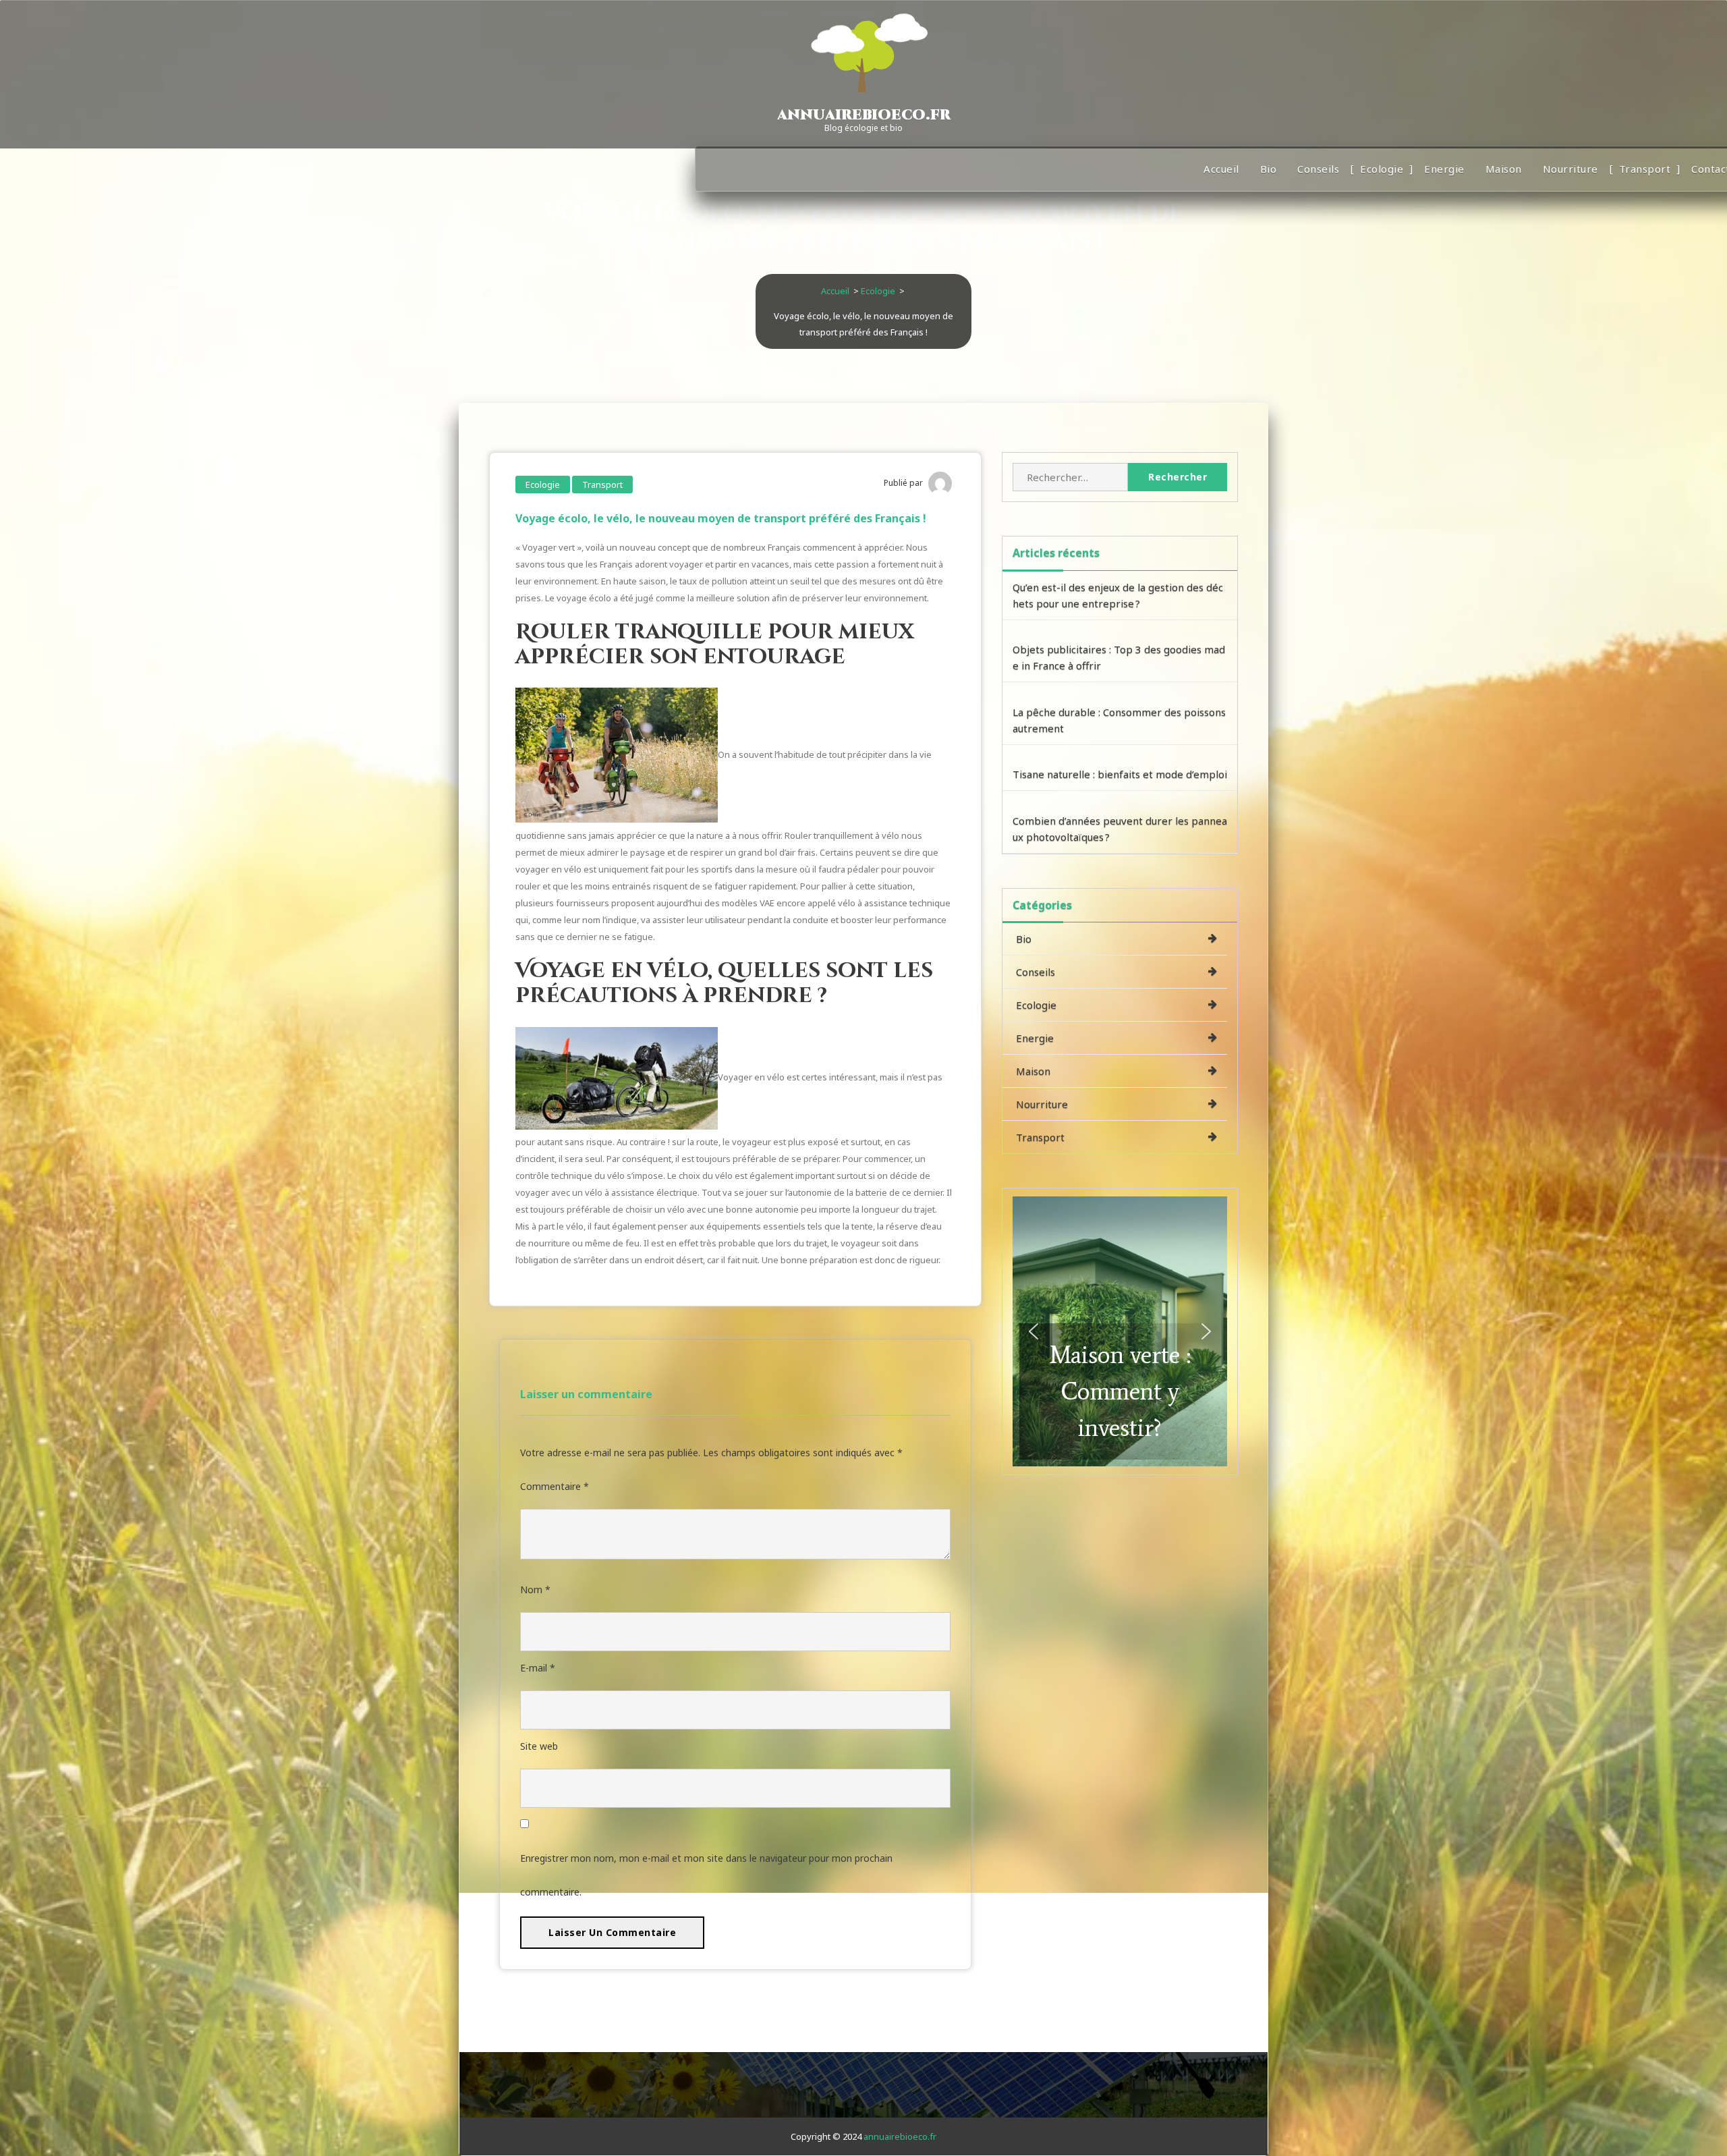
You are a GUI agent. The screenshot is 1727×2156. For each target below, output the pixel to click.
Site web (539, 1746)
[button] (1120, 1331)
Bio (1269, 169)
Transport (1645, 169)
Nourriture (1570, 169)
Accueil (1221, 169)
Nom (535, 1590)
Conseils (1318, 169)
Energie (1444, 169)
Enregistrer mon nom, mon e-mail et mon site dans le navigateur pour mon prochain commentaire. (706, 1875)
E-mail (538, 1668)
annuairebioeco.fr (900, 2136)
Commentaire (555, 1486)
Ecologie (1382, 169)
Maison (1504, 169)
